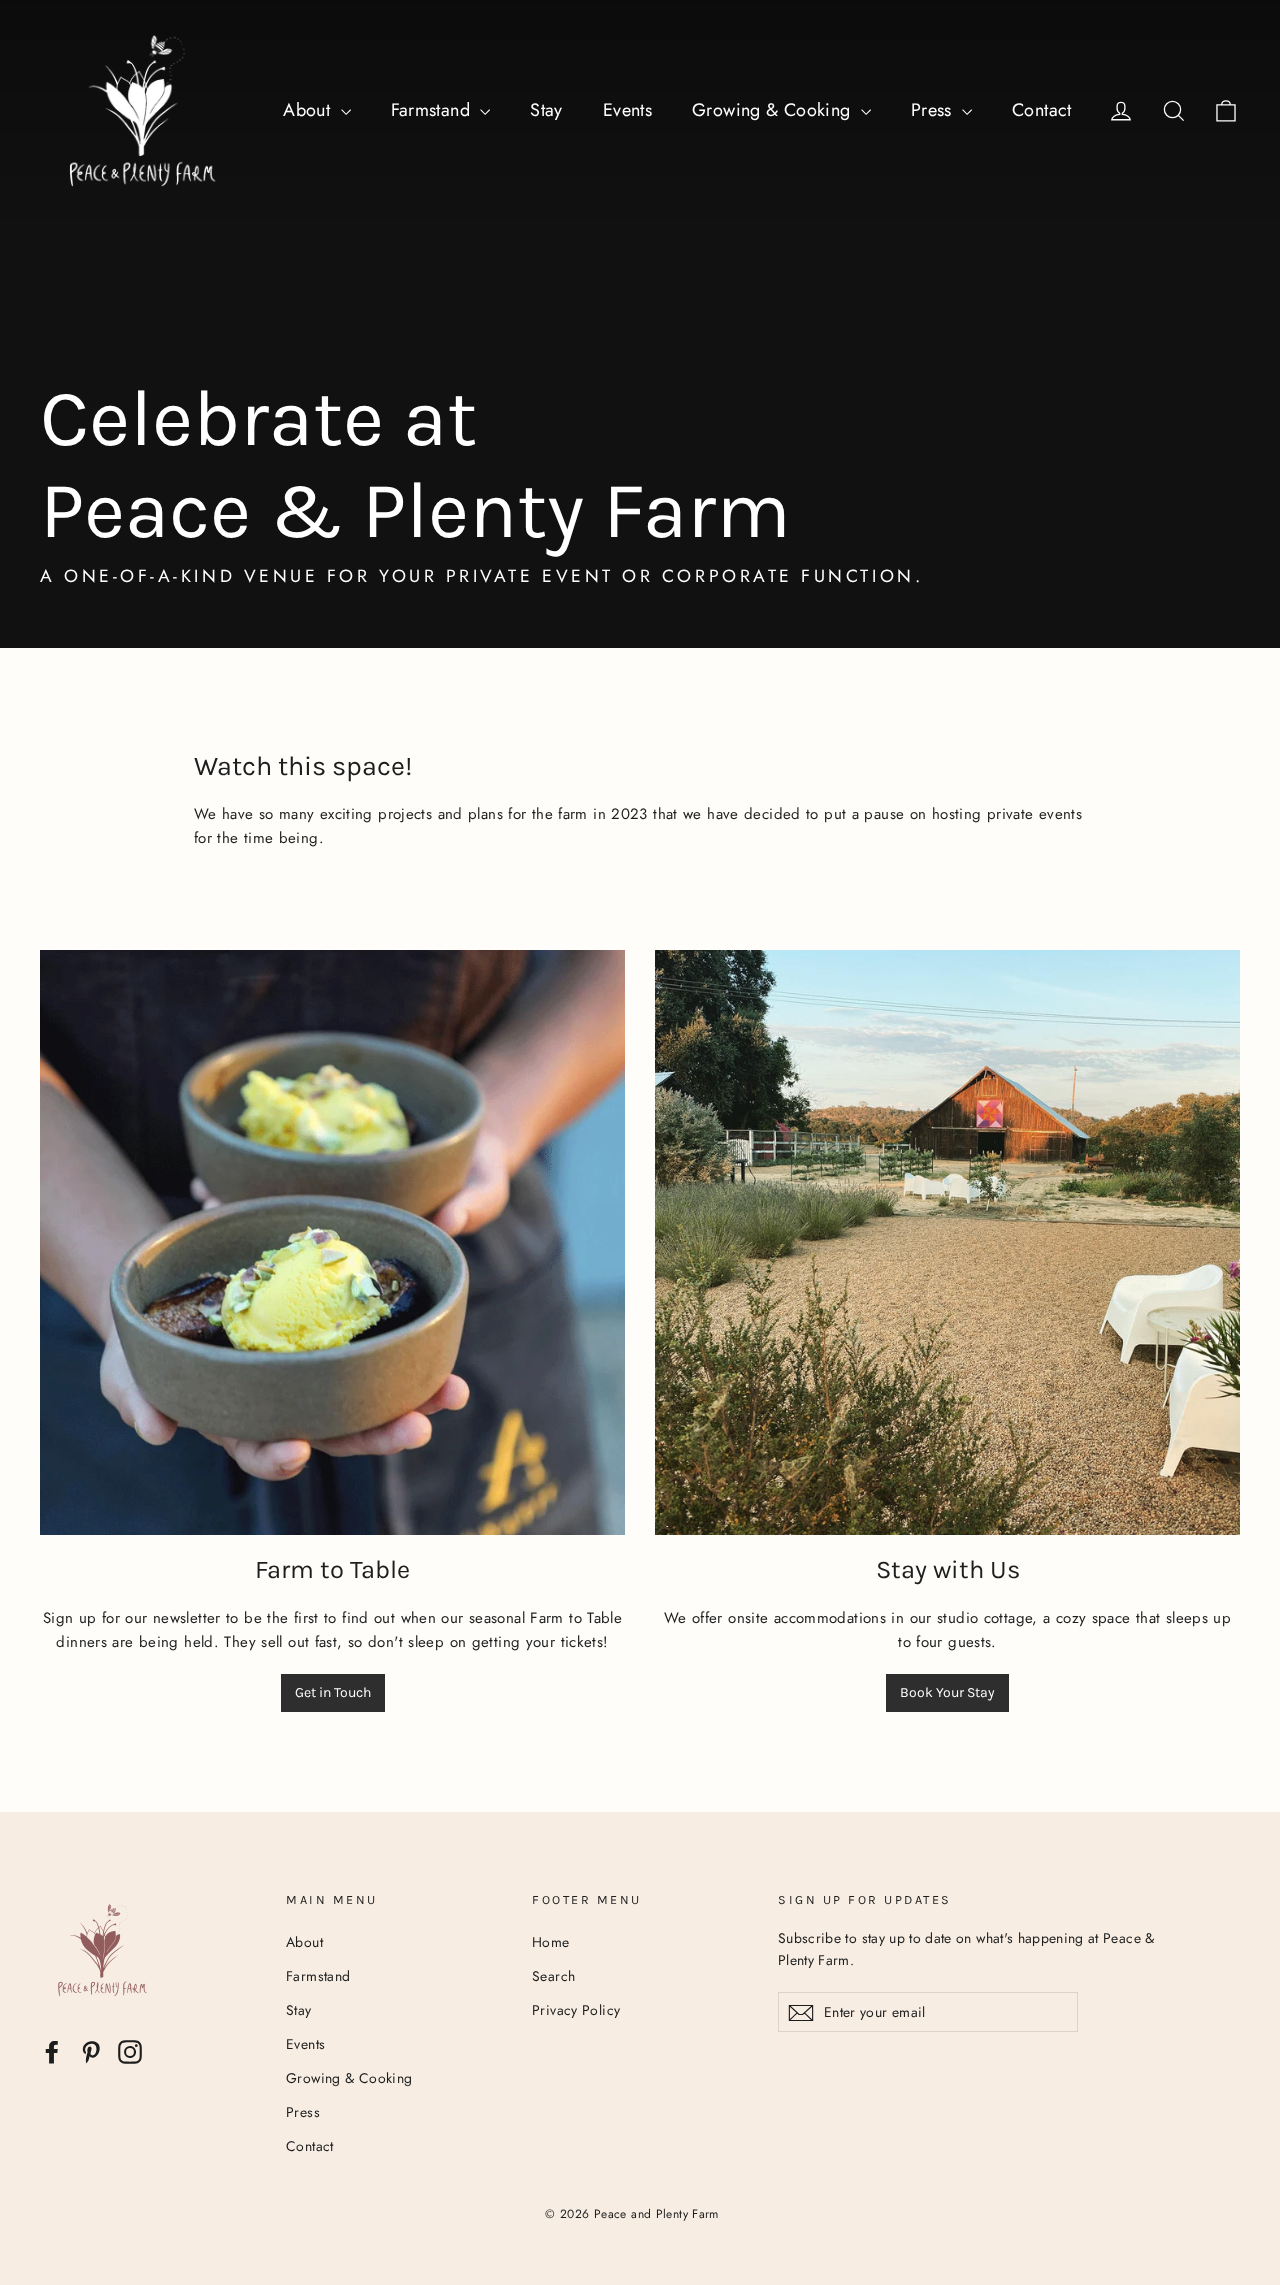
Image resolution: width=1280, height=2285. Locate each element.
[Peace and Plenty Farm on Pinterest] (91, 2052)
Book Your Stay (947, 1692)
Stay (546, 110)
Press (934, 110)
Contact (1042, 110)
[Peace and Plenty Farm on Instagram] (130, 2052)
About (309, 110)
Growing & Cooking (774, 110)
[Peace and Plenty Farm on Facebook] (52, 2052)
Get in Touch (333, 1692)
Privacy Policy (576, 2010)
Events (627, 110)
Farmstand (433, 110)
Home (551, 1942)
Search (553, 1976)
